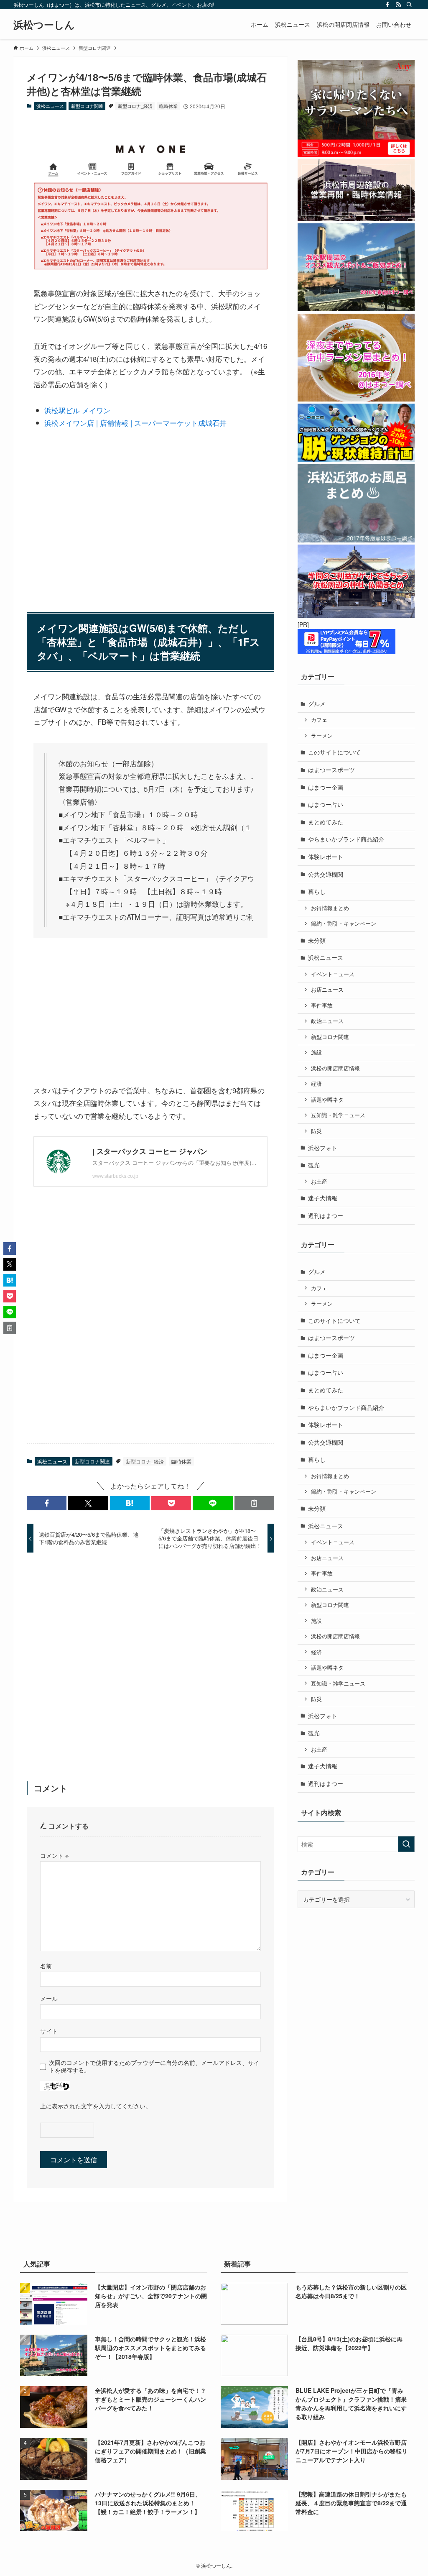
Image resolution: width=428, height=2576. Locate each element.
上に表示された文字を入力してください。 (96, 2106)
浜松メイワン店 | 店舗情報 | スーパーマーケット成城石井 (135, 423)
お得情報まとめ (330, 908)
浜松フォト (323, 1148)
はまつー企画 (326, 787)
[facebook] (387, 5)
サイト (49, 2031)
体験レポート (326, 857)
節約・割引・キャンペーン (344, 923)
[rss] (398, 5)
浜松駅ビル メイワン (77, 410)
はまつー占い (326, 804)
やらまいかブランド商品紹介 (346, 839)
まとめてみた (326, 822)
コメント (54, 1855)
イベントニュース (333, 974)
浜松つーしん (44, 24)
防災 (316, 1131)
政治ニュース (327, 1021)
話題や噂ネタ (327, 1100)
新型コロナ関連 (87, 106)
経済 (316, 1084)
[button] (47, 1503)
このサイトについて (334, 752)
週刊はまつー (326, 1215)
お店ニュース (327, 990)
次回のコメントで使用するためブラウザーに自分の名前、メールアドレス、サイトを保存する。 (154, 2066)
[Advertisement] (150, 515)
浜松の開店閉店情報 (335, 1068)
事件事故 (322, 1005)
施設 (316, 1052)
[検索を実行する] (406, 1844)
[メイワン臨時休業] (150, 266)
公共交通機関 (326, 874)
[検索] (409, 5)
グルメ (317, 703)
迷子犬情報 (323, 1198)
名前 (46, 1966)
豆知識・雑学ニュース (338, 1115)
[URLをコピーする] (254, 1503)
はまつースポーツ (331, 770)
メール (49, 1998)
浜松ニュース (50, 106)
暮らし (317, 891)
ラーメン (322, 736)
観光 (314, 1165)
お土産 (319, 1182)
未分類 (317, 940)
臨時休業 (168, 106)
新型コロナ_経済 (135, 106)
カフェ (319, 720)
